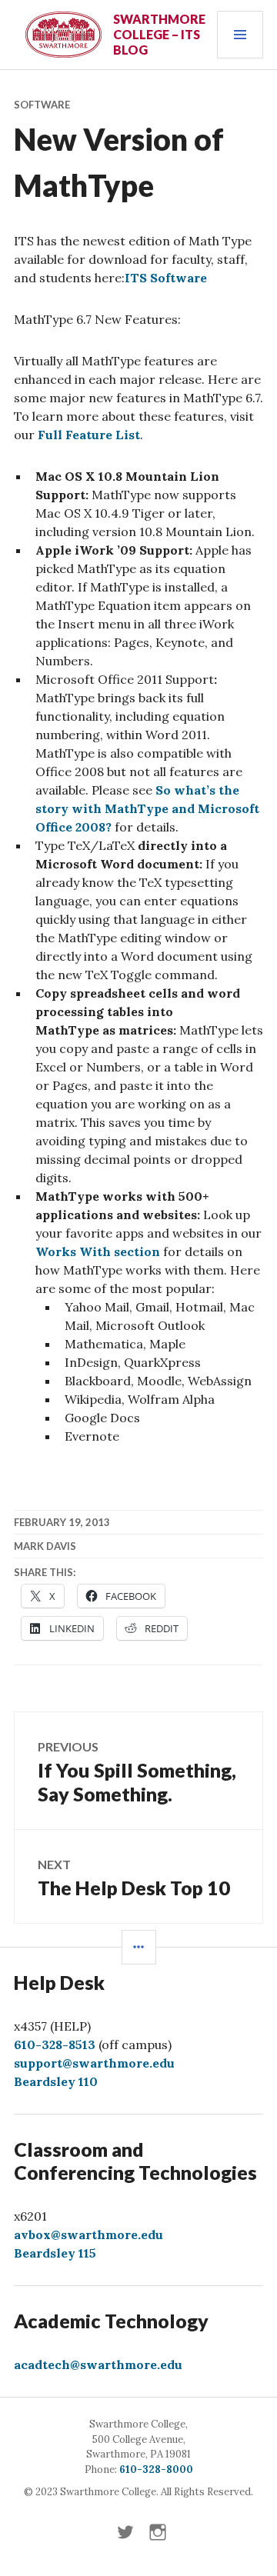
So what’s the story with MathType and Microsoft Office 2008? (147, 808)
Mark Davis (45, 1546)
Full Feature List (89, 435)
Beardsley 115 (55, 2253)
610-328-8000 (156, 2469)
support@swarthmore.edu (94, 2063)
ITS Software (166, 278)
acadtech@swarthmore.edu (98, 2364)
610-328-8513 (55, 2044)
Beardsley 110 (56, 2081)
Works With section (98, 1251)
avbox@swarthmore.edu (88, 2234)
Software (42, 105)
